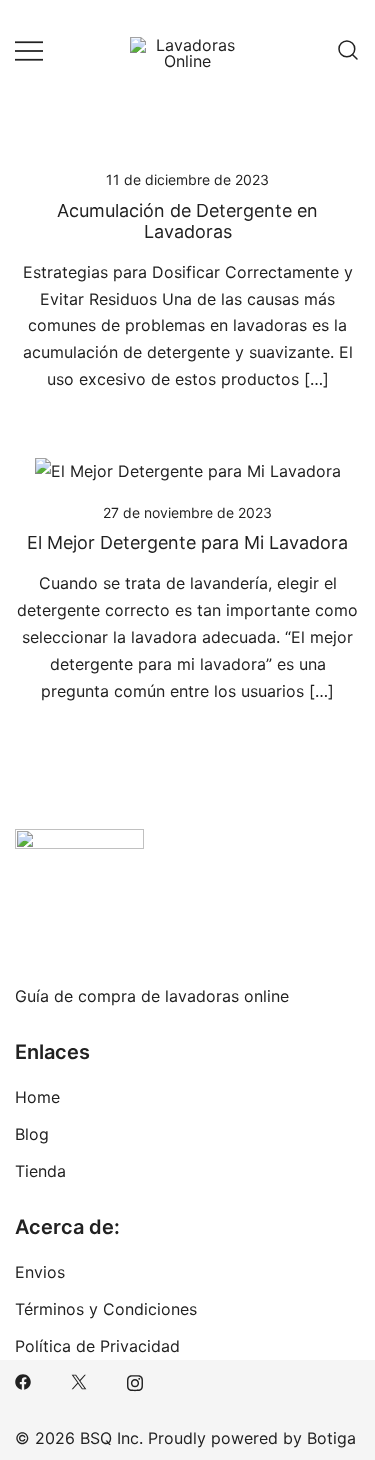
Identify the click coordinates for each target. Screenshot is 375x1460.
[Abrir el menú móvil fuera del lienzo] (29, 50)
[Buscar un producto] (348, 50)
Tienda (40, 1171)
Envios (40, 1272)
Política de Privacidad (97, 1346)
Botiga (331, 1438)
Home (37, 1097)
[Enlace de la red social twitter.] (79, 1381)
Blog (32, 1134)
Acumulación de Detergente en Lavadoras (187, 221)
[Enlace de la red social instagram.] (135, 1381)
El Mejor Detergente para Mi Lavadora (187, 542)
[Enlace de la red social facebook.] (23, 1381)
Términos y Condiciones (106, 1309)
